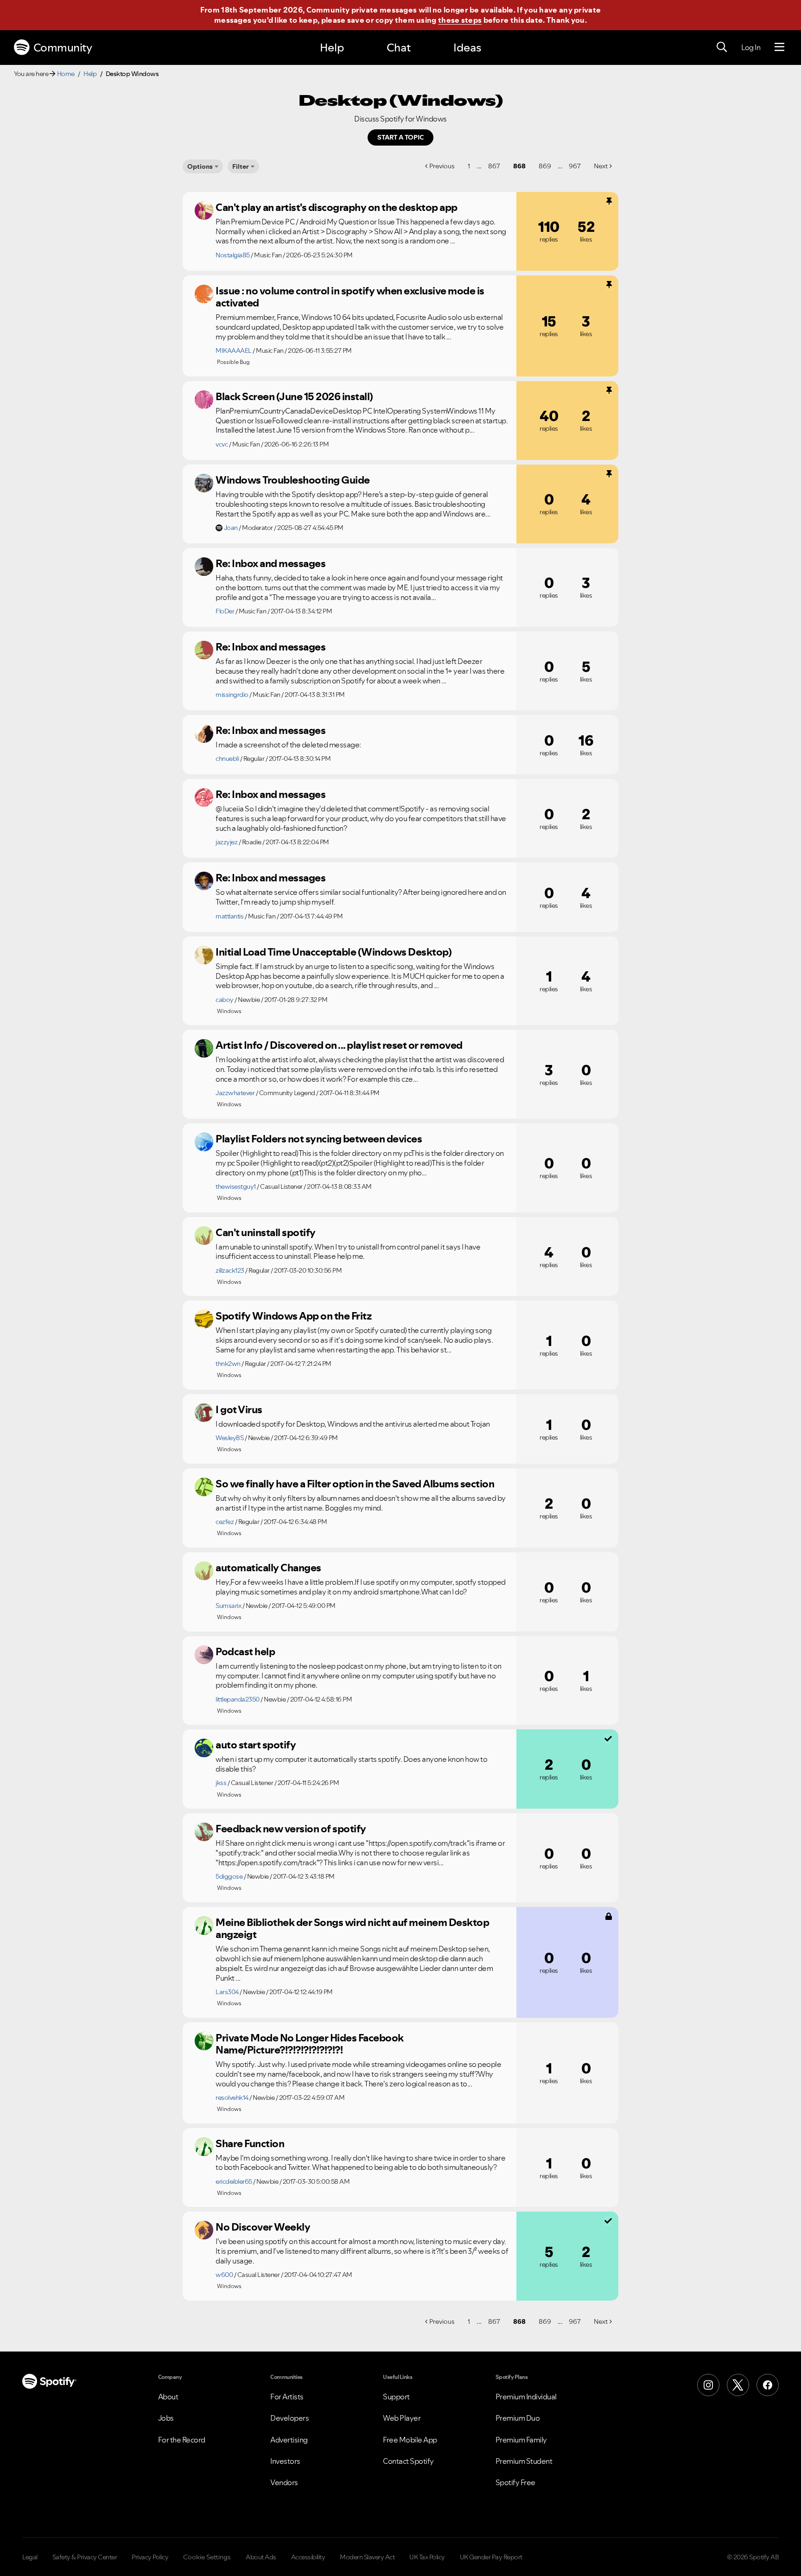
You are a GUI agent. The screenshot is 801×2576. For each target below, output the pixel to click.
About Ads (261, 2557)
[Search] (722, 47)
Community (63, 48)
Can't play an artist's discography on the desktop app (337, 207)
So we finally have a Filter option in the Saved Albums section (355, 1484)
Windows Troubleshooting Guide (293, 480)
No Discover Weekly (263, 2227)
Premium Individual (526, 2397)
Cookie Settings (207, 2557)
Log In (751, 47)
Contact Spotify (408, 2461)
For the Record (182, 2440)
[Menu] (779, 47)
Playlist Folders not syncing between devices (319, 1139)
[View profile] (204, 210)
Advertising (289, 2440)
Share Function (250, 2143)
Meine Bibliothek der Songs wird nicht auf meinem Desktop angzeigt (352, 1929)
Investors (285, 2461)
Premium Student (524, 2461)
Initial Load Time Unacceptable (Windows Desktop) (334, 952)
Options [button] (200, 166)
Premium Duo (518, 2418)
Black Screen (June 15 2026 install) (294, 396)
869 (545, 166)
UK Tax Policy (427, 2557)
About (168, 2397)
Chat (399, 48)
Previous (442, 166)
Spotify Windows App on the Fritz (293, 1316)
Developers (289, 2418)
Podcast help (245, 1651)
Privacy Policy (150, 2557)
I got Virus (239, 1409)
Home (66, 74)
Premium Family (521, 2440)
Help (332, 48)
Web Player (402, 2418)
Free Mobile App (410, 2440)
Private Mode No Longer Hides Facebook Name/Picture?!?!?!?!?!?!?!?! (310, 2044)
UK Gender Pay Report (491, 2557)
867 (494, 166)
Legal (30, 2557)
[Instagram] (708, 2385)
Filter (241, 166)
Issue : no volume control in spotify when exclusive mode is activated (350, 297)
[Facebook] (768, 2385)
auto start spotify (256, 1745)
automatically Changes (268, 1568)
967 (575, 166)
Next (601, 166)
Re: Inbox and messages (270, 563)
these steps (460, 20)
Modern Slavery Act (367, 2557)
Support (396, 2397)
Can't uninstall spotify (266, 1232)
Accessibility (308, 2557)
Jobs (166, 2418)
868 (519, 166)
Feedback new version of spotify (291, 1829)
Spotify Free (515, 2482)
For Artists (287, 2397)
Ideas (467, 48)
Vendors (284, 2482)
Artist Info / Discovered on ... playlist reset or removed (339, 1045)
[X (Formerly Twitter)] (738, 2385)
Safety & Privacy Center (85, 2557)
